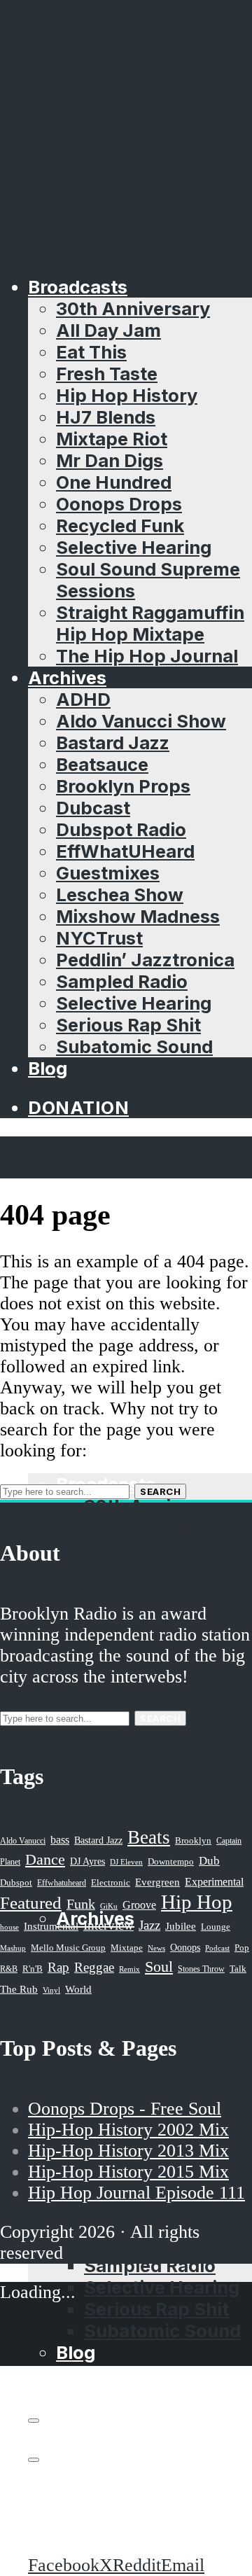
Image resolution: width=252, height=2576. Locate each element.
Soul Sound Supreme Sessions (166, 1777)
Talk (238, 1969)
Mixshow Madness (138, 916)
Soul (159, 1966)
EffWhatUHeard (125, 851)
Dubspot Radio (121, 829)
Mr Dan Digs (110, 460)
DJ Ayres (87, 1861)
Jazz (149, 1925)
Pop (242, 1948)
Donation (78, 1107)
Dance (45, 1859)
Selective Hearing (134, 547)
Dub (209, 1861)
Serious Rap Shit (128, 1025)
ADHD (83, 699)
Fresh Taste (107, 374)
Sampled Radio (122, 981)
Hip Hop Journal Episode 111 (136, 2193)
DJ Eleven (126, 1862)
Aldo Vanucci (23, 1841)
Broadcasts (78, 287)
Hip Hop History (127, 395)
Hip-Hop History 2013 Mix (128, 2151)
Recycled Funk (120, 525)
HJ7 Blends (106, 417)
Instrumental (51, 1926)
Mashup (13, 1948)
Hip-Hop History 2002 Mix (128, 2130)
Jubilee (181, 1926)
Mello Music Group (68, 1948)
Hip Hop (197, 1902)
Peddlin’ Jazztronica (145, 960)
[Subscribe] (34, 2421)
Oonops (185, 1947)
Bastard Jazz (113, 743)
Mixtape (127, 1948)
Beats (149, 1837)
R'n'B (33, 1969)
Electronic (111, 1883)
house (9, 1927)
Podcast (217, 1948)
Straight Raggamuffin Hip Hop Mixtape (150, 623)
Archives (67, 677)
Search (160, 1491)
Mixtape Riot (112, 439)
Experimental (214, 1882)
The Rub (19, 1989)
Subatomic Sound (134, 1046)
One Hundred (114, 482)
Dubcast (93, 808)
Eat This (91, 352)
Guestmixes (108, 873)
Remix (129, 1969)
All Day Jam (108, 330)
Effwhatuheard (62, 1883)
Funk (81, 1904)
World (78, 1989)
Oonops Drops (119, 504)
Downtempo (171, 1862)
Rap (58, 1967)
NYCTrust (99, 938)
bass (60, 1840)
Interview (108, 1925)
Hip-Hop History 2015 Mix (128, 2172)
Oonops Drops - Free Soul (125, 2109)
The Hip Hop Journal (147, 656)
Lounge (216, 1927)
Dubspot (16, 1882)
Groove (139, 1905)
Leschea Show (120, 894)
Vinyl (51, 1990)
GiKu (109, 1906)
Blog (48, 1068)
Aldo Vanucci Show (141, 721)
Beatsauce (102, 764)
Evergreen (157, 1882)
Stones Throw (201, 1969)
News (156, 1948)
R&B (9, 1969)
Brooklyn (193, 1841)
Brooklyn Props (123, 786)
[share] (34, 2460)
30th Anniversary (133, 308)
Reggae (94, 1967)
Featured (31, 1903)
